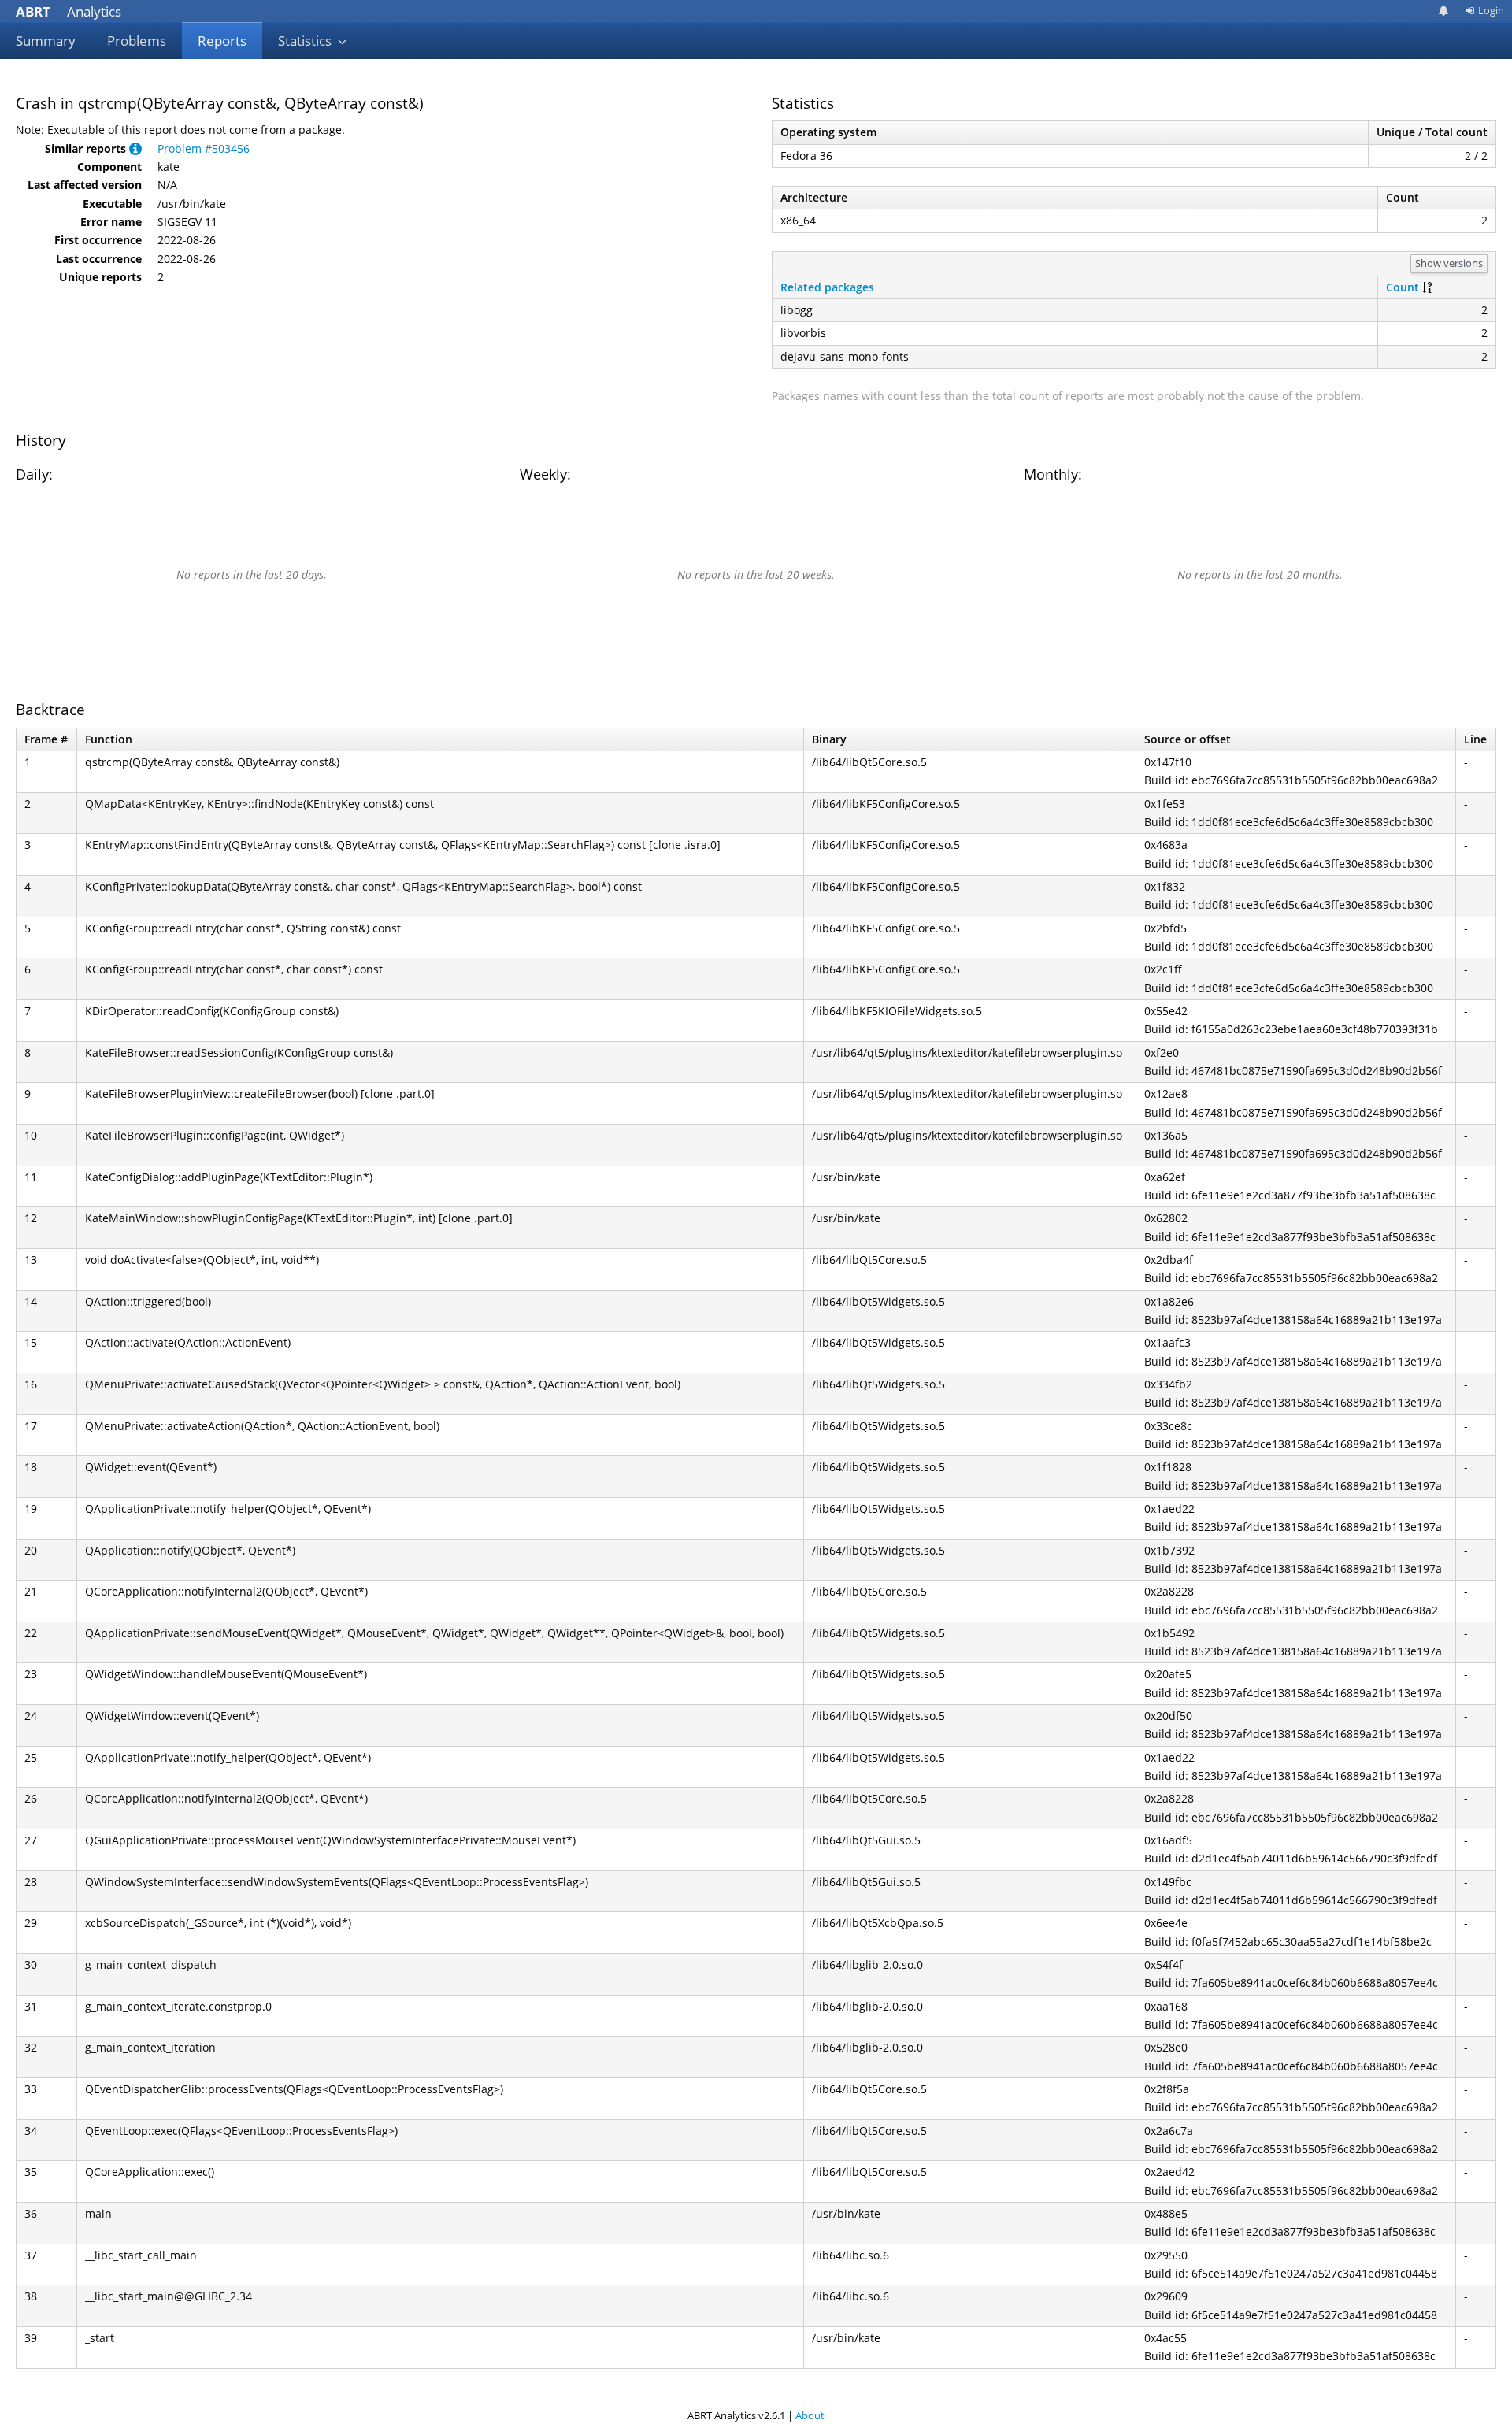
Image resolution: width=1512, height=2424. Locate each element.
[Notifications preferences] (1444, 11)
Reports (222, 41)
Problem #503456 (204, 148)
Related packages (827, 287)
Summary (46, 41)
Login (1491, 10)
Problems (137, 41)
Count (1403, 287)
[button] (135, 148)
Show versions (1449, 263)
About (810, 2415)
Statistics (306, 41)
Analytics (69, 11)
